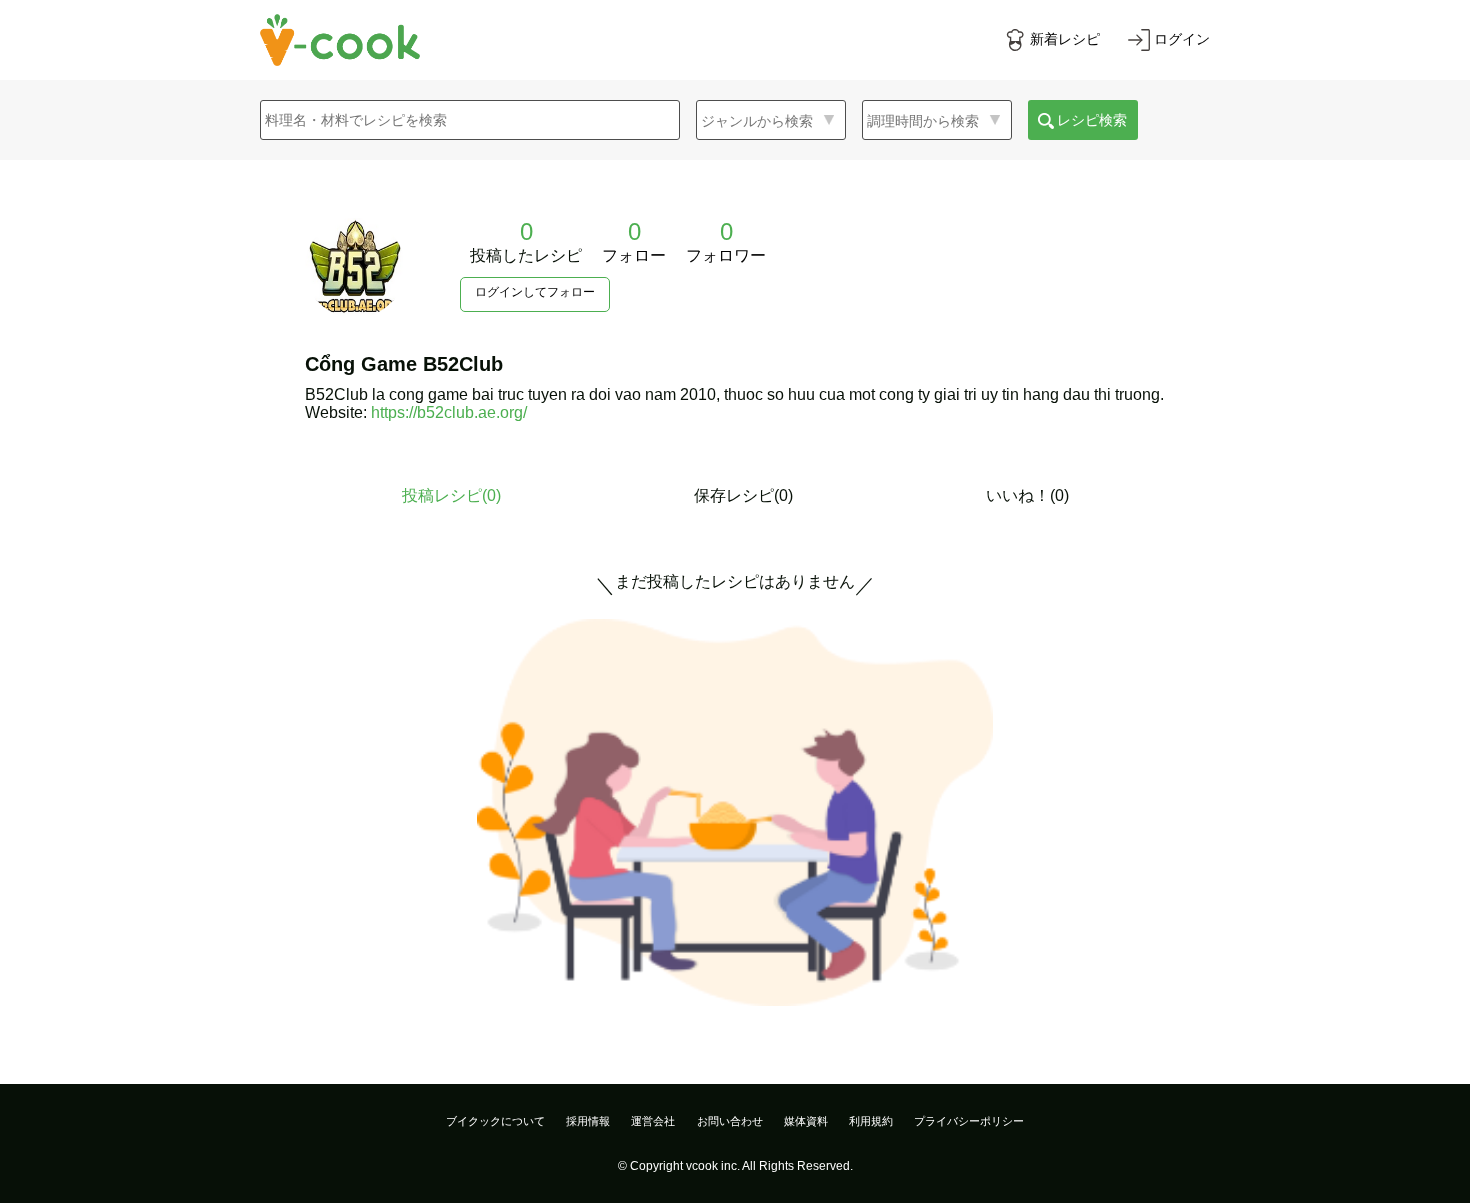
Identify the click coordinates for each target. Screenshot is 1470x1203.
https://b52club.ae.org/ (449, 412)
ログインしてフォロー (535, 292)
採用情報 (588, 1121)
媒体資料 (806, 1121)
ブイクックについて (495, 1121)
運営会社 (653, 1121)
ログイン (1182, 39)
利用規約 (871, 1121)
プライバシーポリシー (969, 1121)
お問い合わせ (730, 1121)
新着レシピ (1065, 39)
